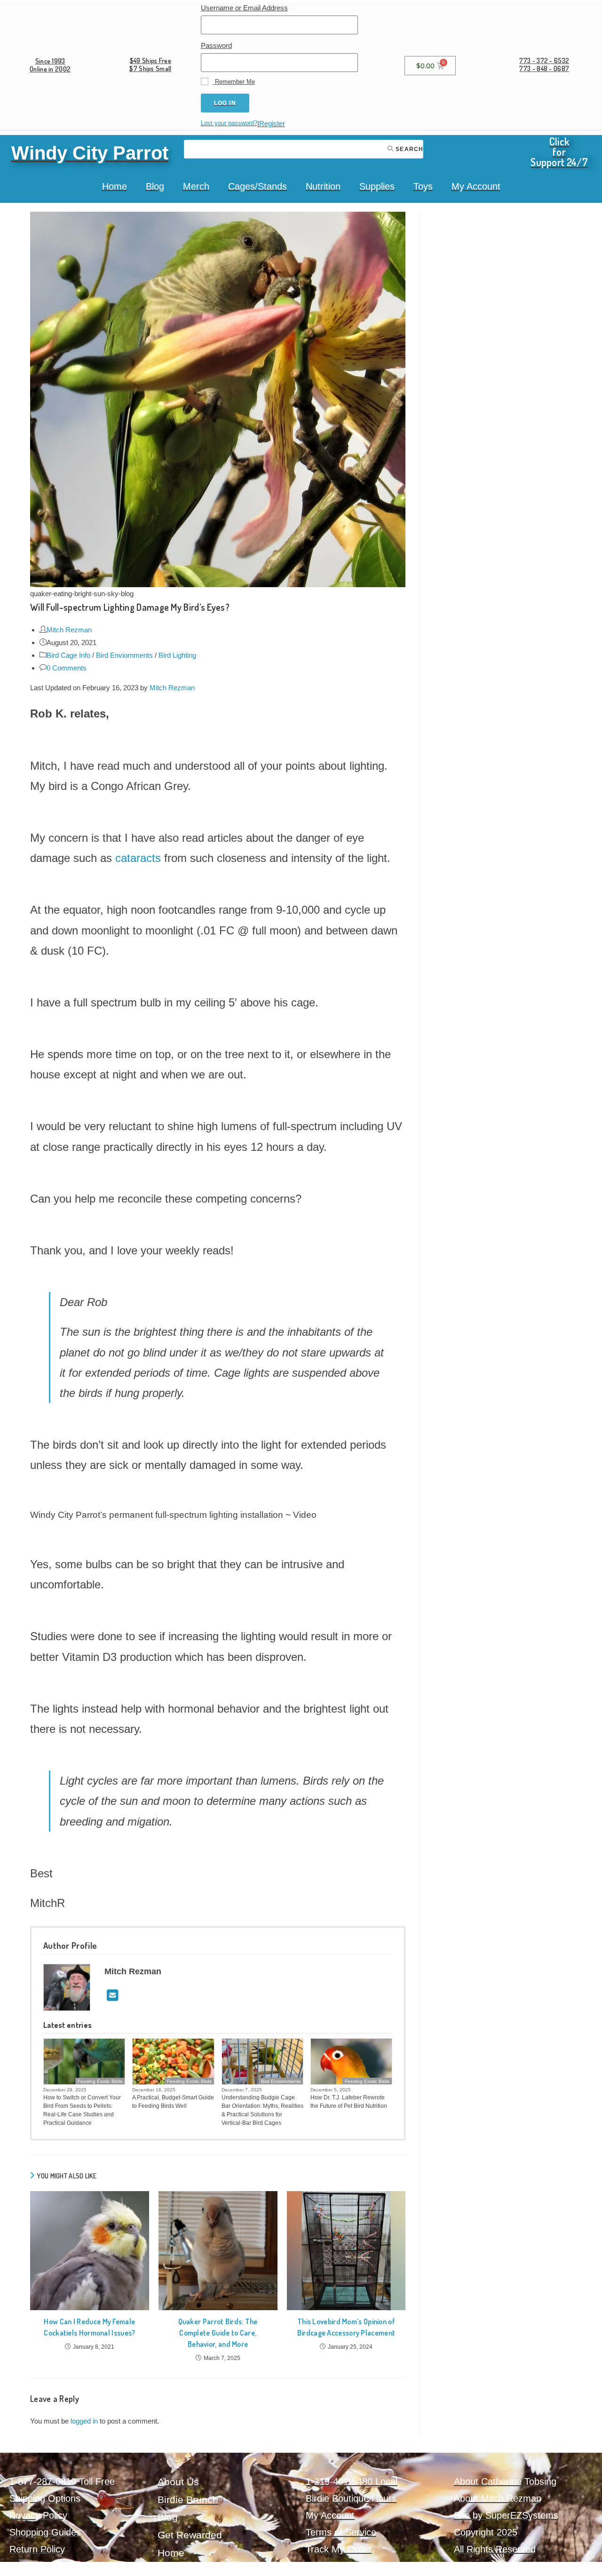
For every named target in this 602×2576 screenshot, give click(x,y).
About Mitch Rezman (498, 2498)
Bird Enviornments (124, 655)
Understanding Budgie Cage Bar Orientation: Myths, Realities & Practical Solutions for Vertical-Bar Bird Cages (262, 2110)
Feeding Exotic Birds (100, 2081)
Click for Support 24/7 (559, 152)
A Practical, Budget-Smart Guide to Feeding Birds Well (173, 2102)
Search (408, 149)
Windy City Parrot (90, 153)
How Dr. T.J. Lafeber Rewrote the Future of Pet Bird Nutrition (349, 2102)
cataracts (138, 858)
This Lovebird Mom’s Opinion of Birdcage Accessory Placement (346, 2327)
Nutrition (323, 186)
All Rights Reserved (495, 2549)
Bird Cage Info (68, 655)
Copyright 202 (483, 2532)
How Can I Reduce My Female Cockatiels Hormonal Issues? (89, 2327)
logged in (84, 2421)
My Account (476, 186)
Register (272, 124)
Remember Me (234, 82)
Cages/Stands (257, 186)
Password (216, 45)
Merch (196, 186)
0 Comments (67, 668)
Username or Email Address (244, 8)
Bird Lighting (177, 655)
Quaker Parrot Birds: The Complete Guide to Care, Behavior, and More (218, 2333)
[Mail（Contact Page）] (113, 1996)
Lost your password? (229, 123)
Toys (423, 186)
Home (115, 186)
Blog (155, 186)
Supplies (377, 186)
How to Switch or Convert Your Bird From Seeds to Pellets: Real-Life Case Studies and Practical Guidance (82, 2110)
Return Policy (37, 2549)
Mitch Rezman (69, 630)
